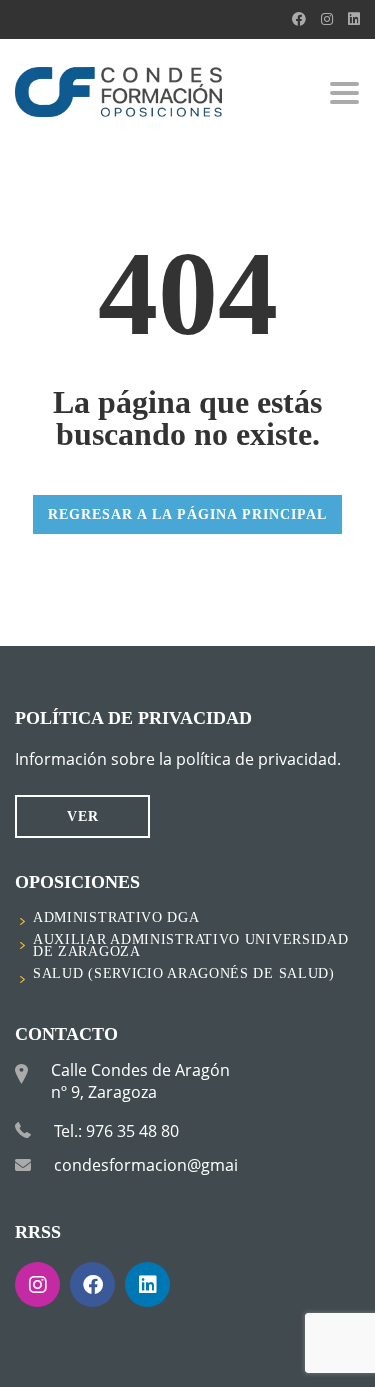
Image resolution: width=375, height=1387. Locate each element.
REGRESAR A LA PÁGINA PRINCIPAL (187, 514)
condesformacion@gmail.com (166, 1165)
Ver (83, 816)
